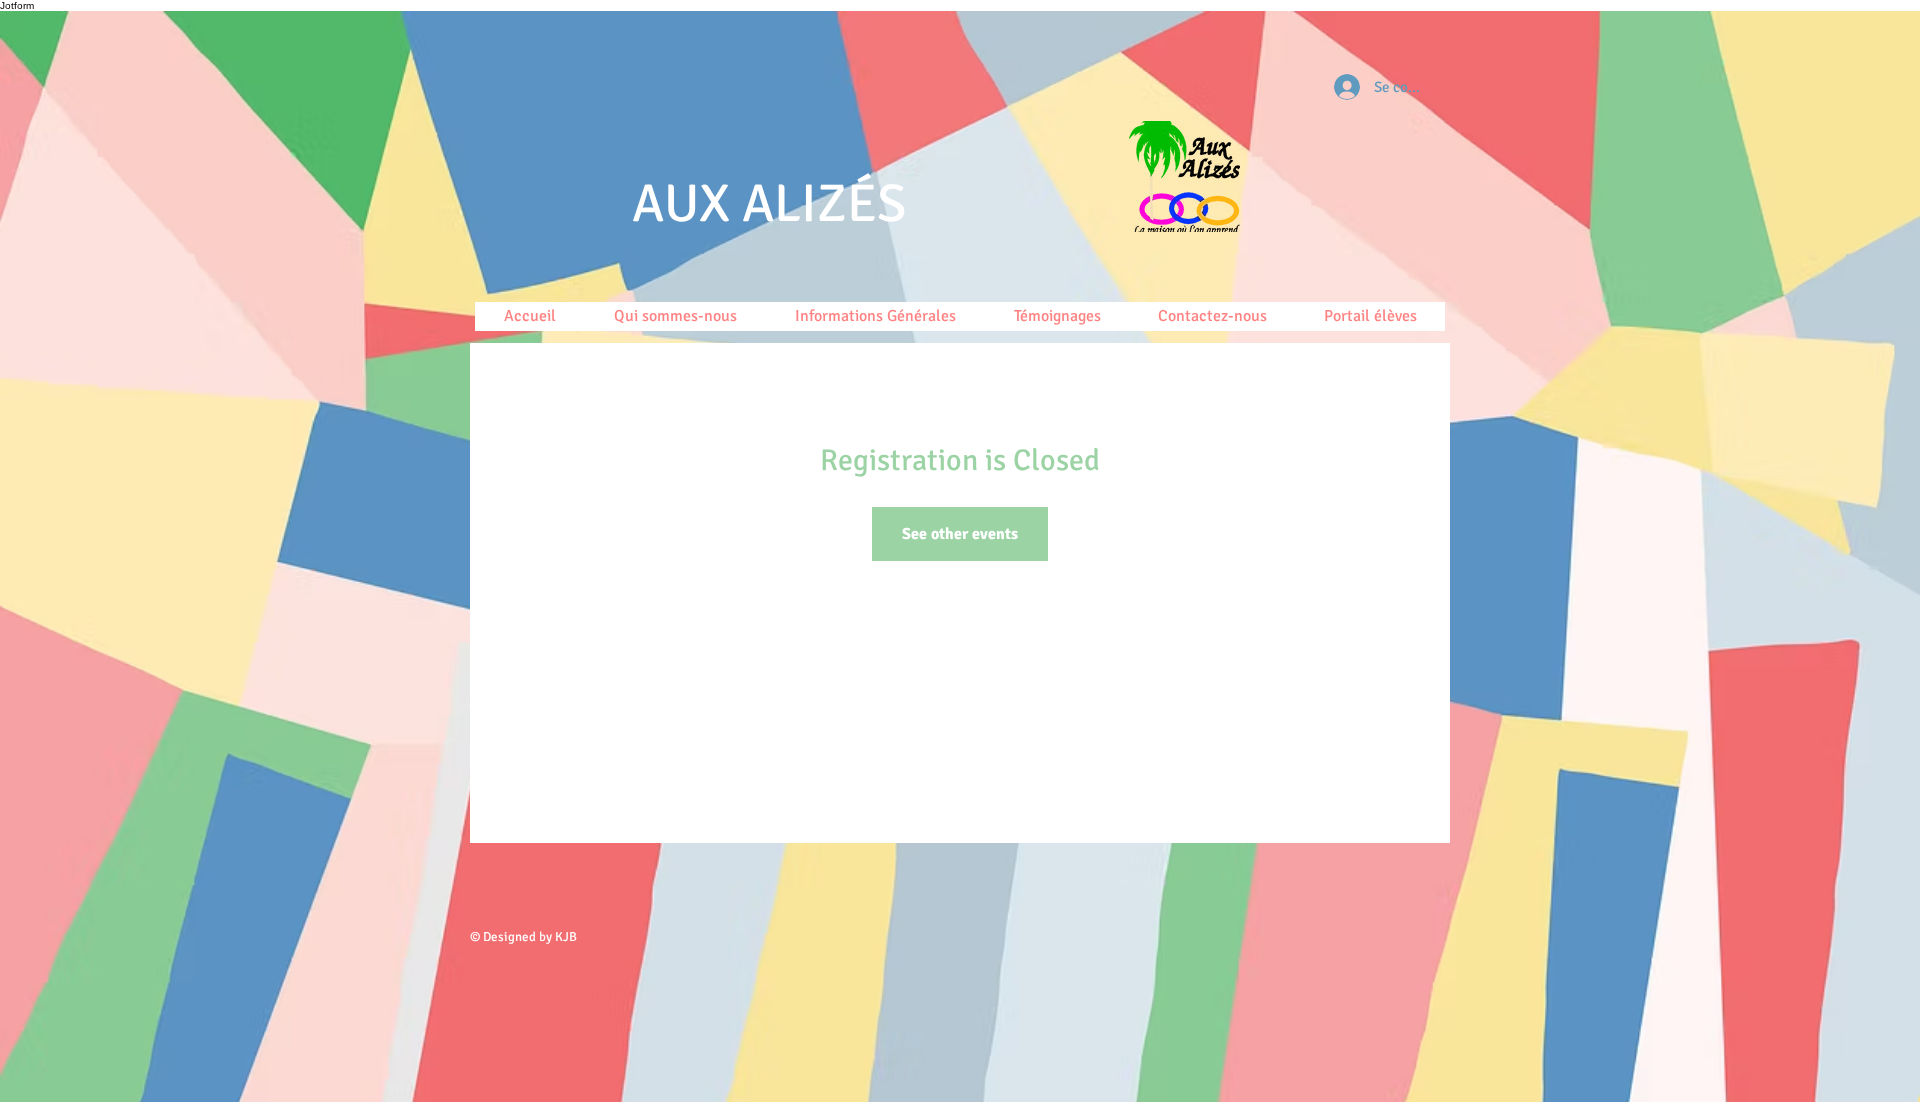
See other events (960, 534)
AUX (687, 203)
